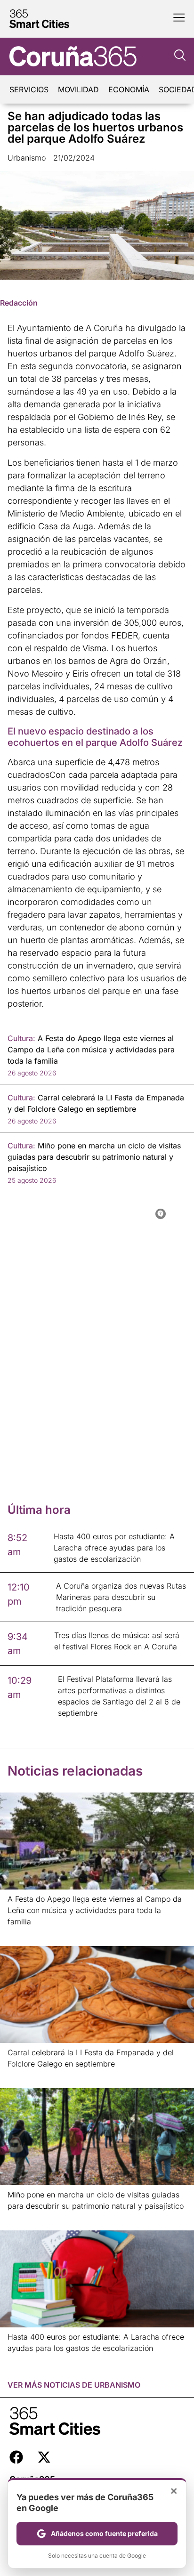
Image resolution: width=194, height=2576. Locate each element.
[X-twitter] (44, 2457)
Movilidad (78, 89)
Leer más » (22, 1934)
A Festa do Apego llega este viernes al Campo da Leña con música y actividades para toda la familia (95, 1910)
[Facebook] (16, 2457)
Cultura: (21, 1038)
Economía (129, 89)
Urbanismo (27, 158)
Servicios (29, 89)
